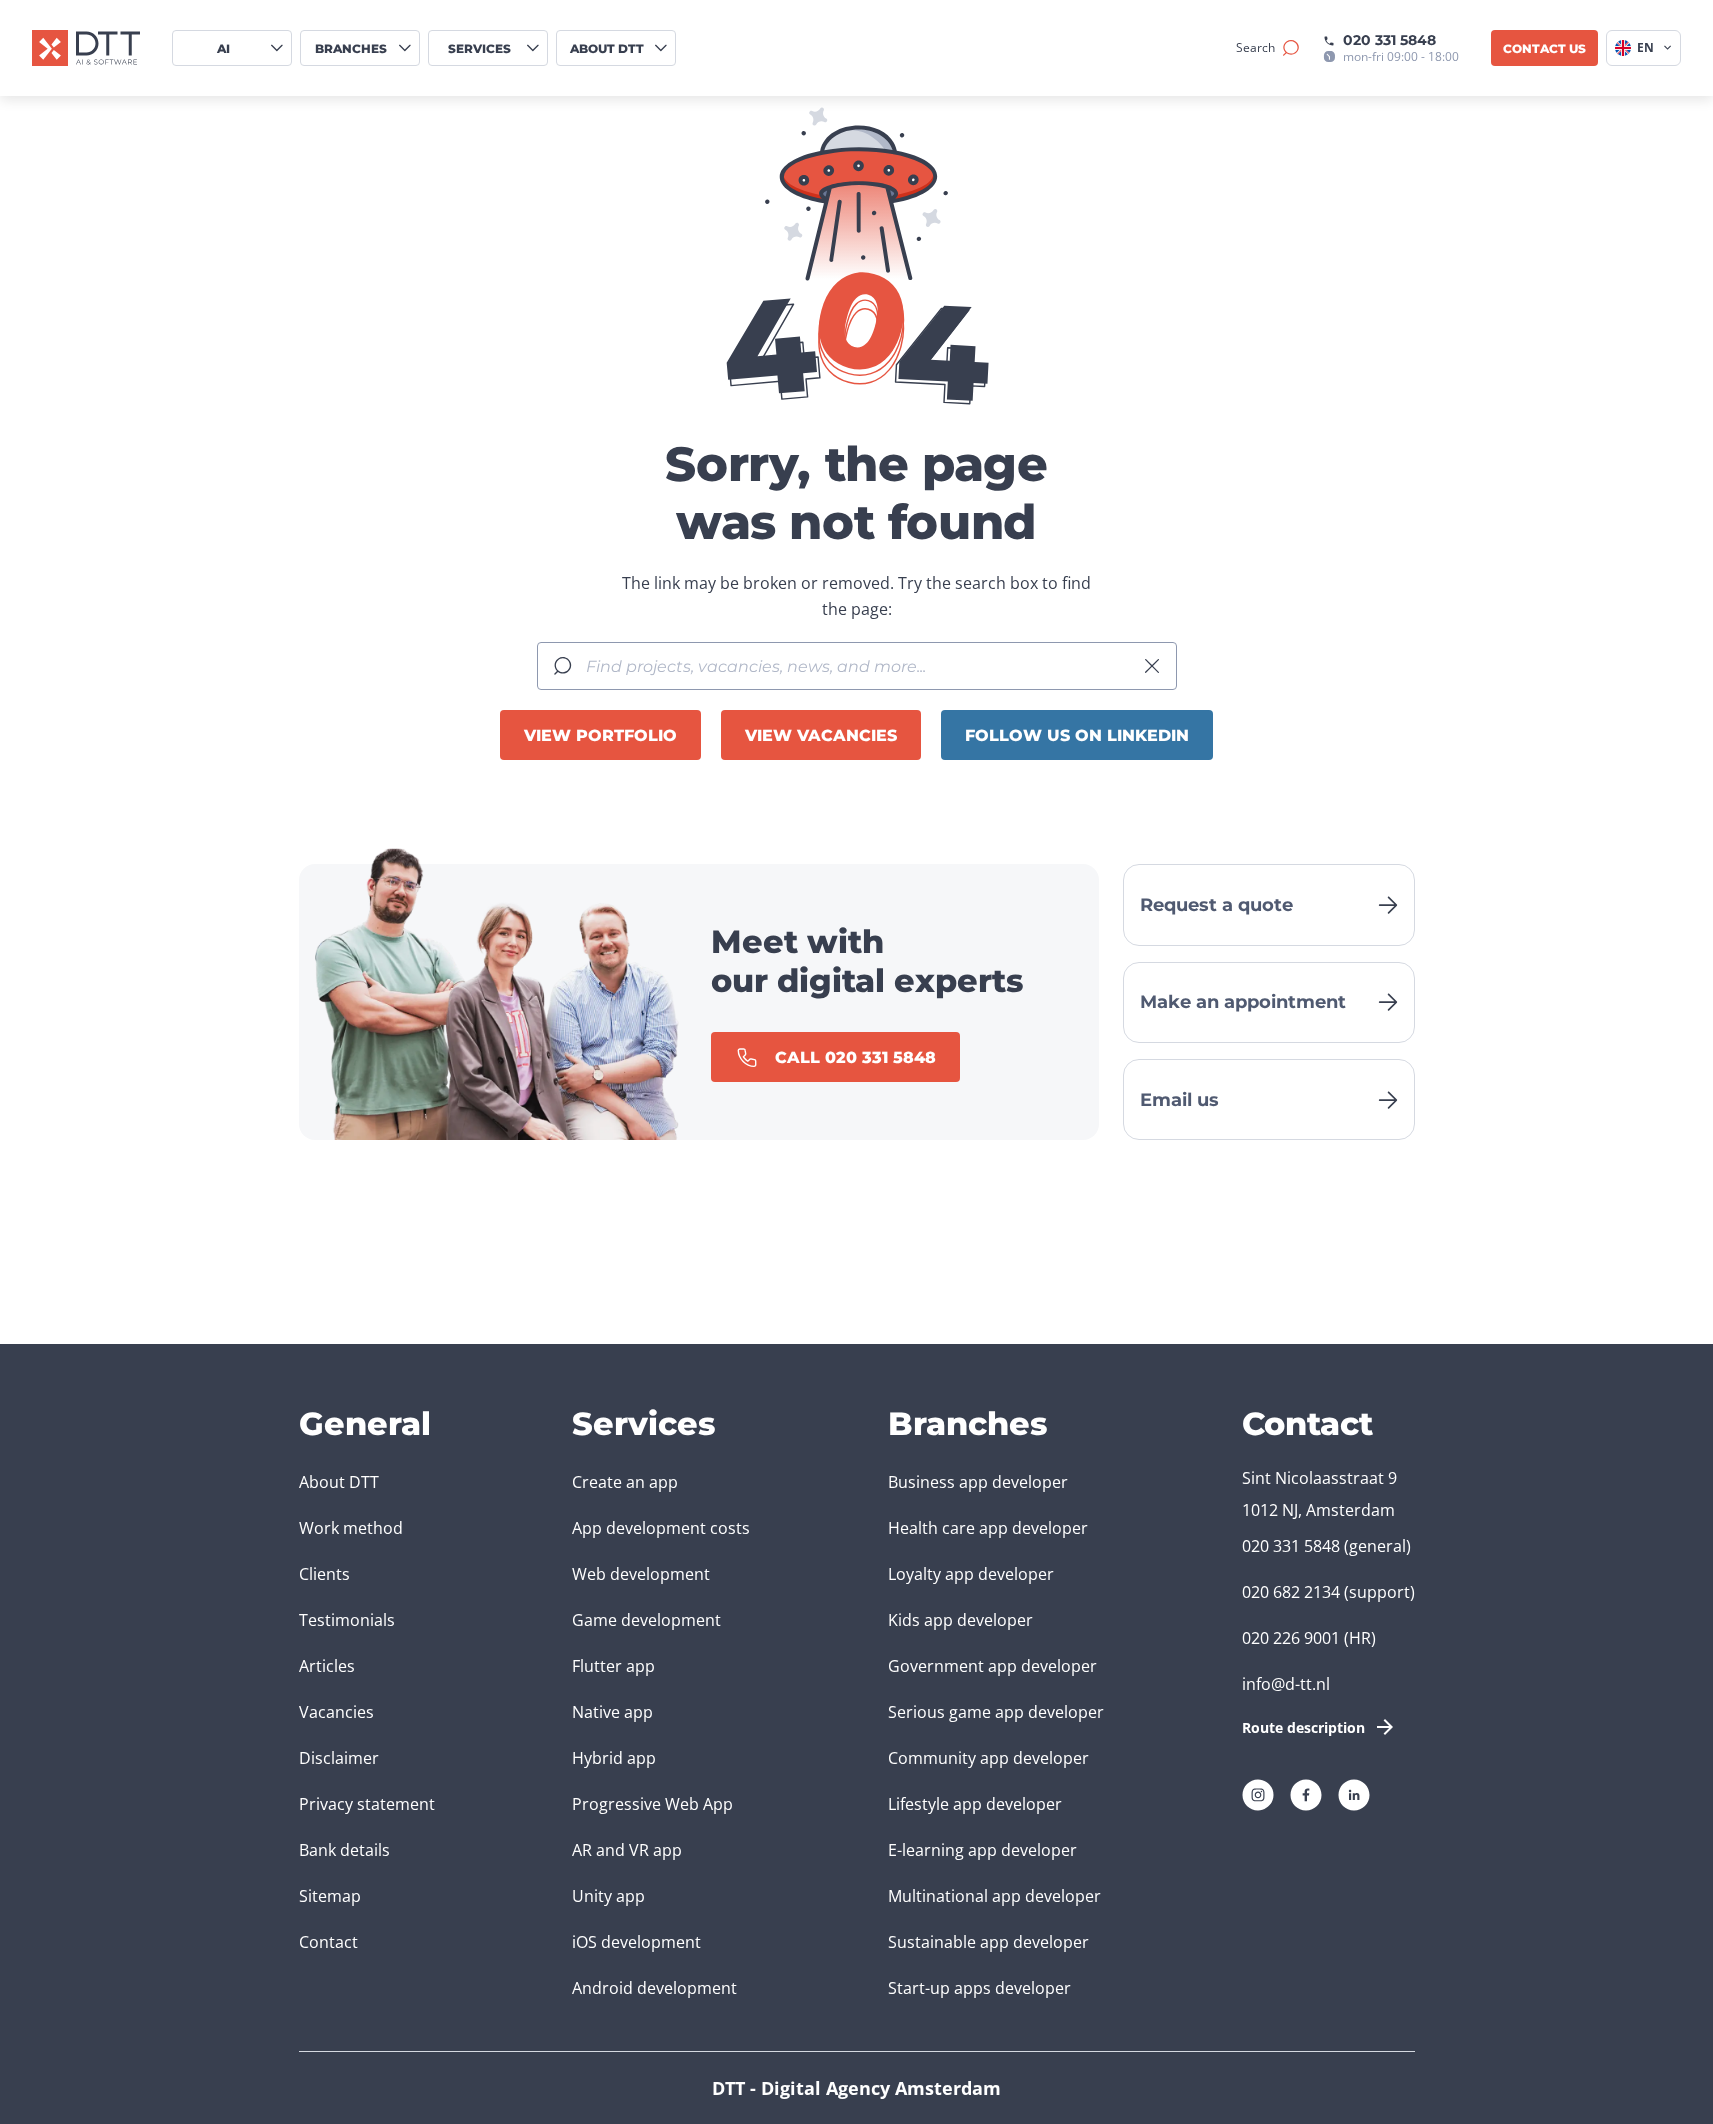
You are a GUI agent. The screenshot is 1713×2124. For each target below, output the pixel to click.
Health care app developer (988, 1528)
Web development (641, 1574)
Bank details (344, 1850)
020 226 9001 (1291, 1638)
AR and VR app (627, 1850)
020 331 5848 (1389, 40)
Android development (654, 1988)
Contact (328, 1942)
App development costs (661, 1528)
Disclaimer (339, 1758)
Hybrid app (614, 1758)
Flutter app (613, 1666)
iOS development (636, 1942)
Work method (351, 1528)
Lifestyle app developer (975, 1804)
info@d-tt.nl (1286, 1684)
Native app (612, 1712)
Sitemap (330, 1896)
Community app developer (988, 1758)
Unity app (608, 1896)
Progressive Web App (652, 1804)
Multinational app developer (994, 1896)
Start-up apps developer (979, 1988)
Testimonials (347, 1620)
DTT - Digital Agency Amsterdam (856, 2088)
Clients (324, 1574)
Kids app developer (960, 1620)
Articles (327, 1666)
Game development (646, 1620)
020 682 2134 (1291, 1592)
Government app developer (992, 1666)
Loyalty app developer (971, 1574)
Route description (1303, 1727)
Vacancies (336, 1712)
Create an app (625, 1482)
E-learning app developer (982, 1850)
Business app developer (978, 1482)
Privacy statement (367, 1804)
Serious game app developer (996, 1712)
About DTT (339, 1482)
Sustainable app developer (988, 1942)
